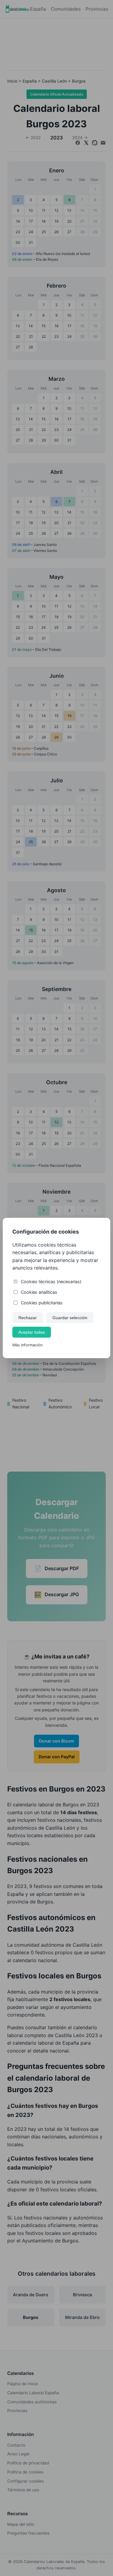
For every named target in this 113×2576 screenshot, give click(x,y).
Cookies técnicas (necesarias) (51, 1281)
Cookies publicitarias (42, 1303)
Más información (27, 1345)
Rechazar (28, 1318)
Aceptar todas (32, 1332)
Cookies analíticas (39, 1292)
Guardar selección (70, 1318)
